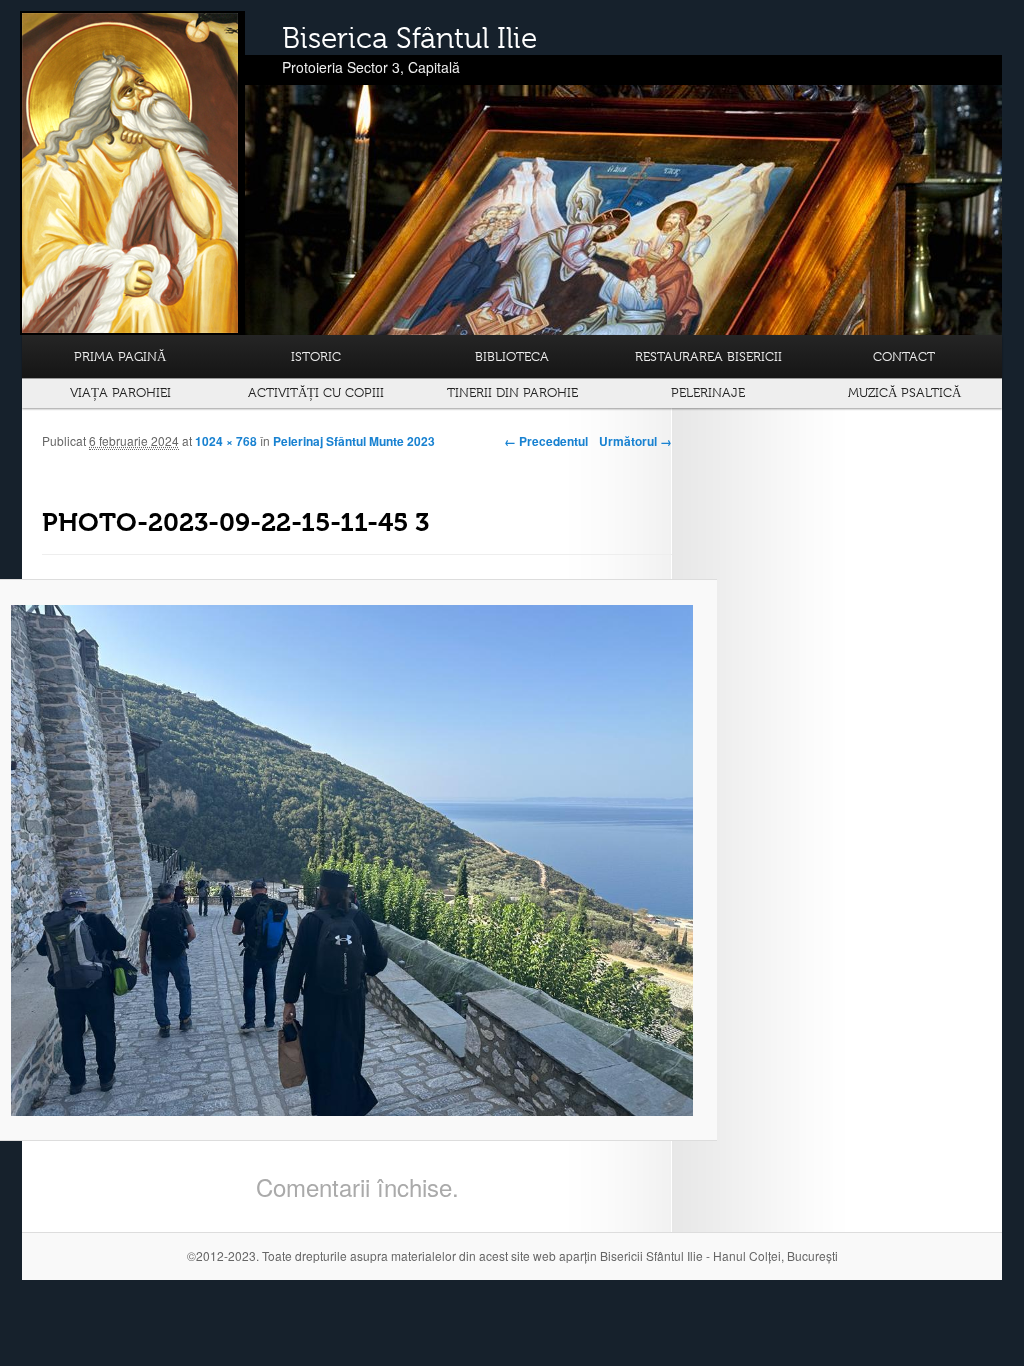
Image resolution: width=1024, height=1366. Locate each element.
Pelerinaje (708, 392)
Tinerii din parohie (512, 392)
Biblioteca (512, 356)
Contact (904, 356)
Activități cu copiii (316, 392)
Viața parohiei (120, 392)
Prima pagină (120, 356)
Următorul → (635, 441)
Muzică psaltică (904, 392)
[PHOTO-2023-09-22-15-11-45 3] (352, 860)
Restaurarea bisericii (708, 356)
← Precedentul (546, 441)
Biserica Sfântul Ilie (409, 38)
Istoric (316, 356)
